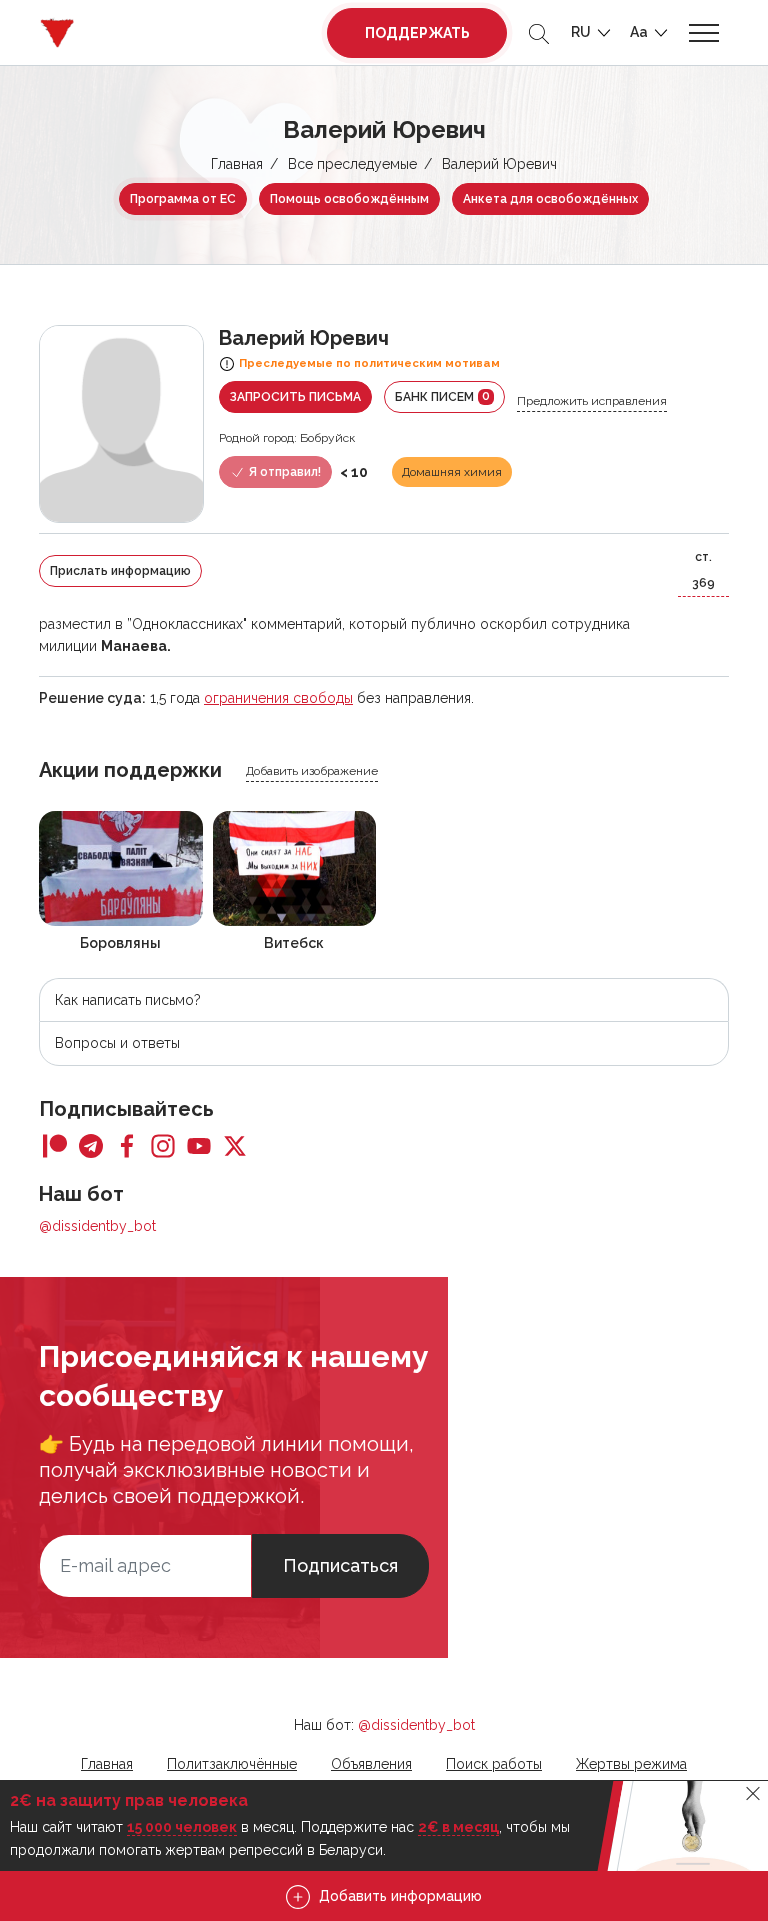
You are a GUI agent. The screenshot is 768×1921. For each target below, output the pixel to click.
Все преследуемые (352, 164)
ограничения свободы (278, 698)
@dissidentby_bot (97, 1226)
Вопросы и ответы (117, 1043)
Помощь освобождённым (349, 199)
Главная (237, 164)
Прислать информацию (120, 571)
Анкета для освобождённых (550, 199)
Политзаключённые (232, 1764)
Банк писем (442, 396)
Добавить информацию (398, 1896)
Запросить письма (295, 397)
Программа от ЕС (183, 199)
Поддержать (417, 33)
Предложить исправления (592, 401)
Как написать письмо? (128, 1000)
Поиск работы (494, 1764)
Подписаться (340, 1565)
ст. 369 (703, 570)
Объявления (371, 1764)
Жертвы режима (631, 1764)
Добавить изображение (312, 771)
